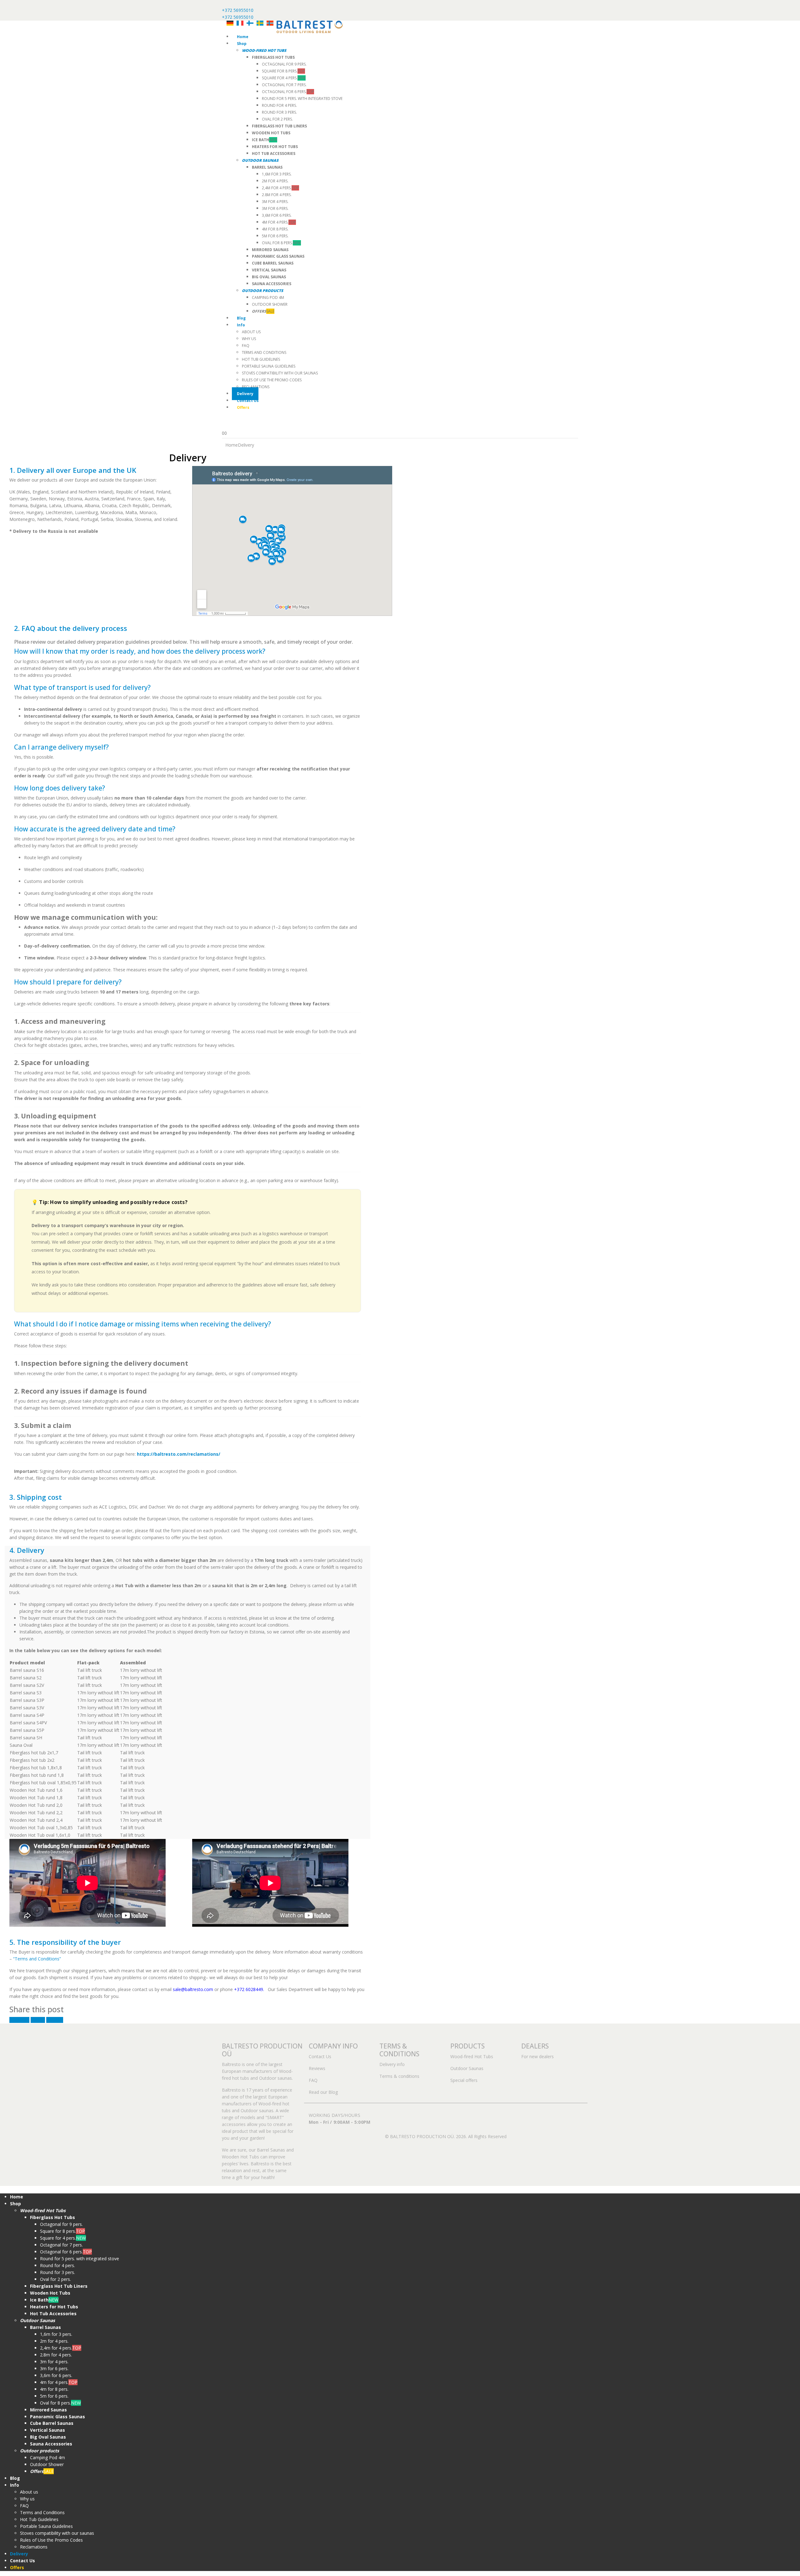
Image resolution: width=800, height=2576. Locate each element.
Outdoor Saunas (467, 2068)
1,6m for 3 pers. (277, 174)
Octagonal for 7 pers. (284, 85)
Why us (249, 339)
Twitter (38, 2020)
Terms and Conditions (264, 352)
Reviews (317, 2068)
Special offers (464, 2080)
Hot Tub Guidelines (261, 359)
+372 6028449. (250, 1989)
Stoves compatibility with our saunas (280, 373)
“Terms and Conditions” (37, 1959)
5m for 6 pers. (275, 236)
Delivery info (392, 2064)
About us (251, 332)
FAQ (246, 346)
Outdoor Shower (270, 304)
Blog (241, 318)
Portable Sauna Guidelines (269, 366)
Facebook (19, 2020)
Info (241, 325)
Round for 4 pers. (279, 105)
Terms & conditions (399, 2076)
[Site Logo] (310, 26)
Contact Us (248, 401)
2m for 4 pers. (275, 181)
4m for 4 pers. (279, 222)
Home (243, 37)
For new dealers (537, 2056)
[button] (4, 2189)
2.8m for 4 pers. (277, 195)
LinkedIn (55, 2020)
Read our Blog (323, 2092)
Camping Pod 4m (268, 297)
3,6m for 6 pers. (277, 215)
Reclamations (256, 387)
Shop (242, 44)
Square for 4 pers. (284, 78)
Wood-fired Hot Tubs (472, 2056)
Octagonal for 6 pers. (288, 92)
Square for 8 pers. (283, 71)
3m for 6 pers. (275, 208)
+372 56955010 (238, 10)
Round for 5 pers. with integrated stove (302, 99)
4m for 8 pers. (275, 229)
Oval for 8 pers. (281, 243)
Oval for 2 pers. (277, 119)
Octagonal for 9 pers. (284, 64)
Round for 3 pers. (279, 112)
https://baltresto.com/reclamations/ (179, 1454)
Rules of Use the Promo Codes (272, 380)
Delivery (245, 394)
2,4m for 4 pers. (280, 188)
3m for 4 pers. (275, 202)
